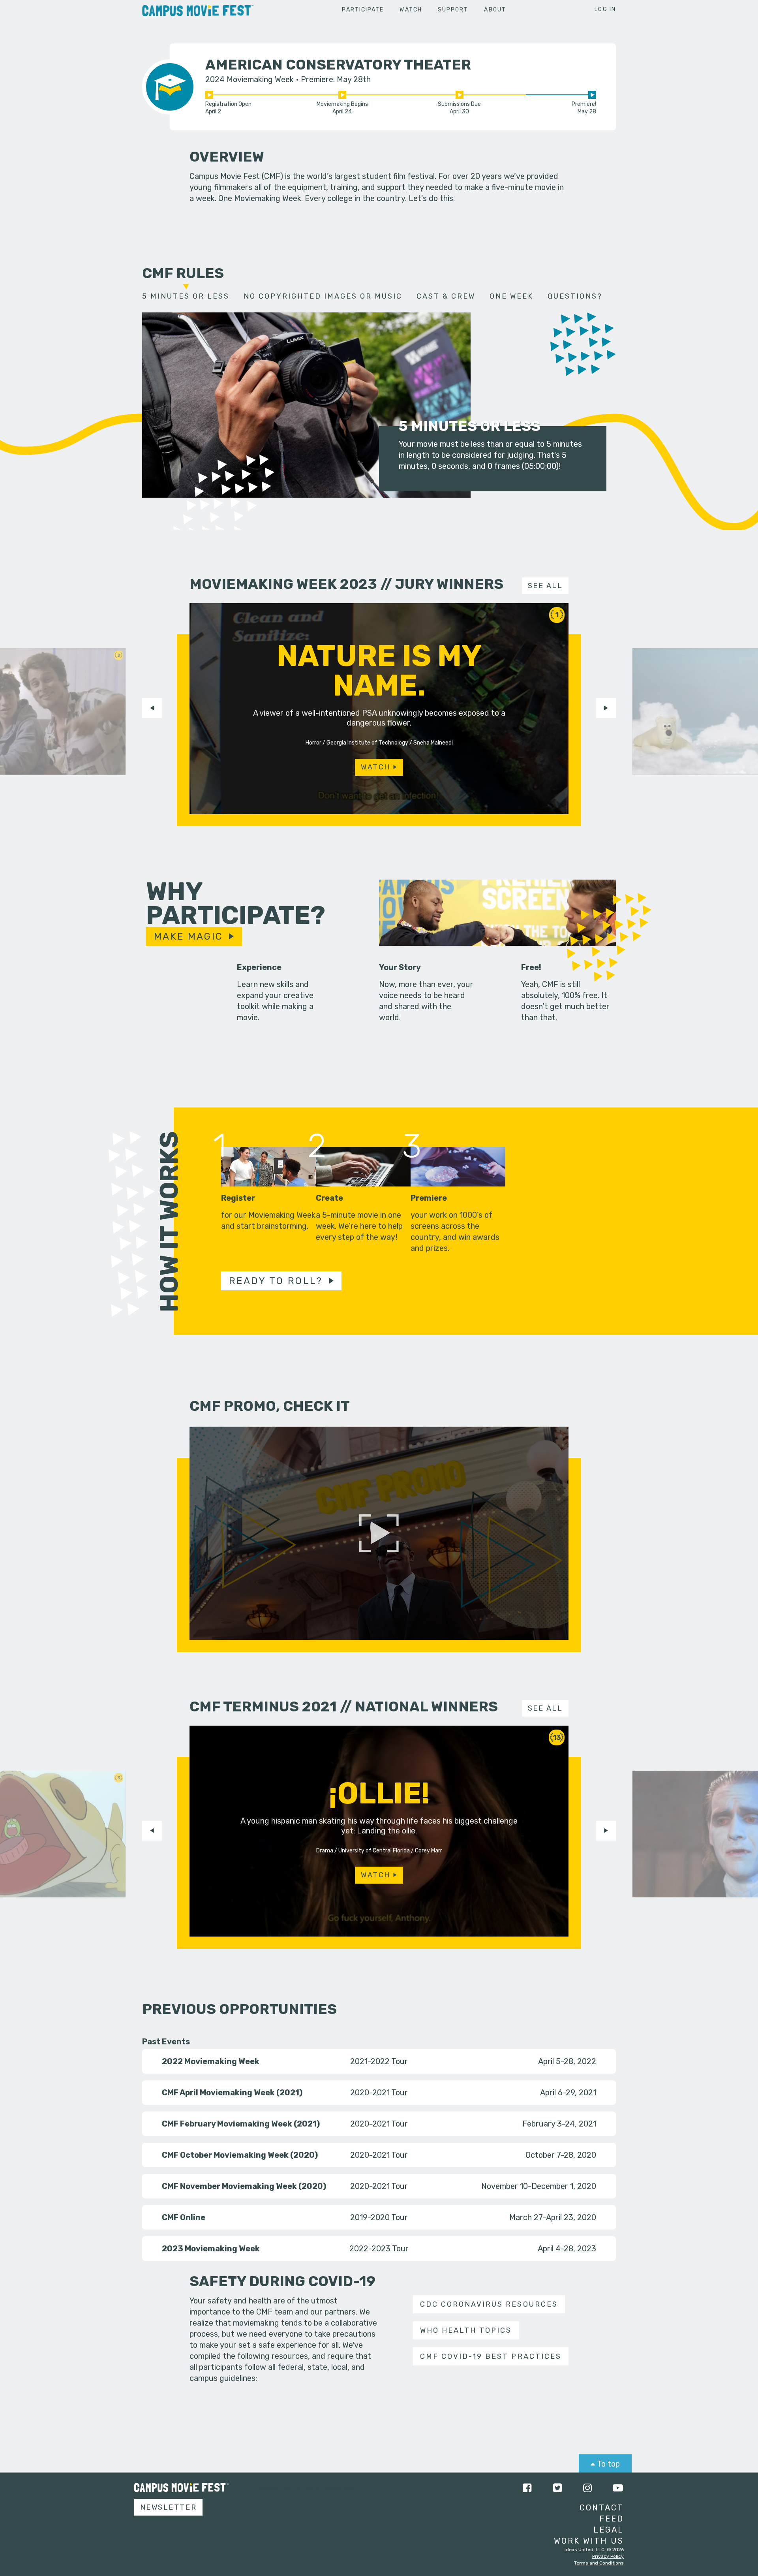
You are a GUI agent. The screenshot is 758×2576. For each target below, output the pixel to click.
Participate (363, 10)
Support (453, 10)
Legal (609, 2530)
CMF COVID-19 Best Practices (491, 2356)
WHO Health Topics (466, 2330)
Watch (411, 10)
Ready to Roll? (276, 1281)
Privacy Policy (608, 2556)
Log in (605, 9)
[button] (152, 708)
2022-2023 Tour (379, 2249)
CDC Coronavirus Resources (489, 2304)
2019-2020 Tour (379, 2217)
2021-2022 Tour (379, 2061)
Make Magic (189, 936)
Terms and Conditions (599, 2563)
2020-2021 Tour (379, 2093)
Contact (602, 2508)
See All (545, 586)
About (495, 10)
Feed (612, 2519)
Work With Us (589, 2541)
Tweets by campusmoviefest (305, 2488)
